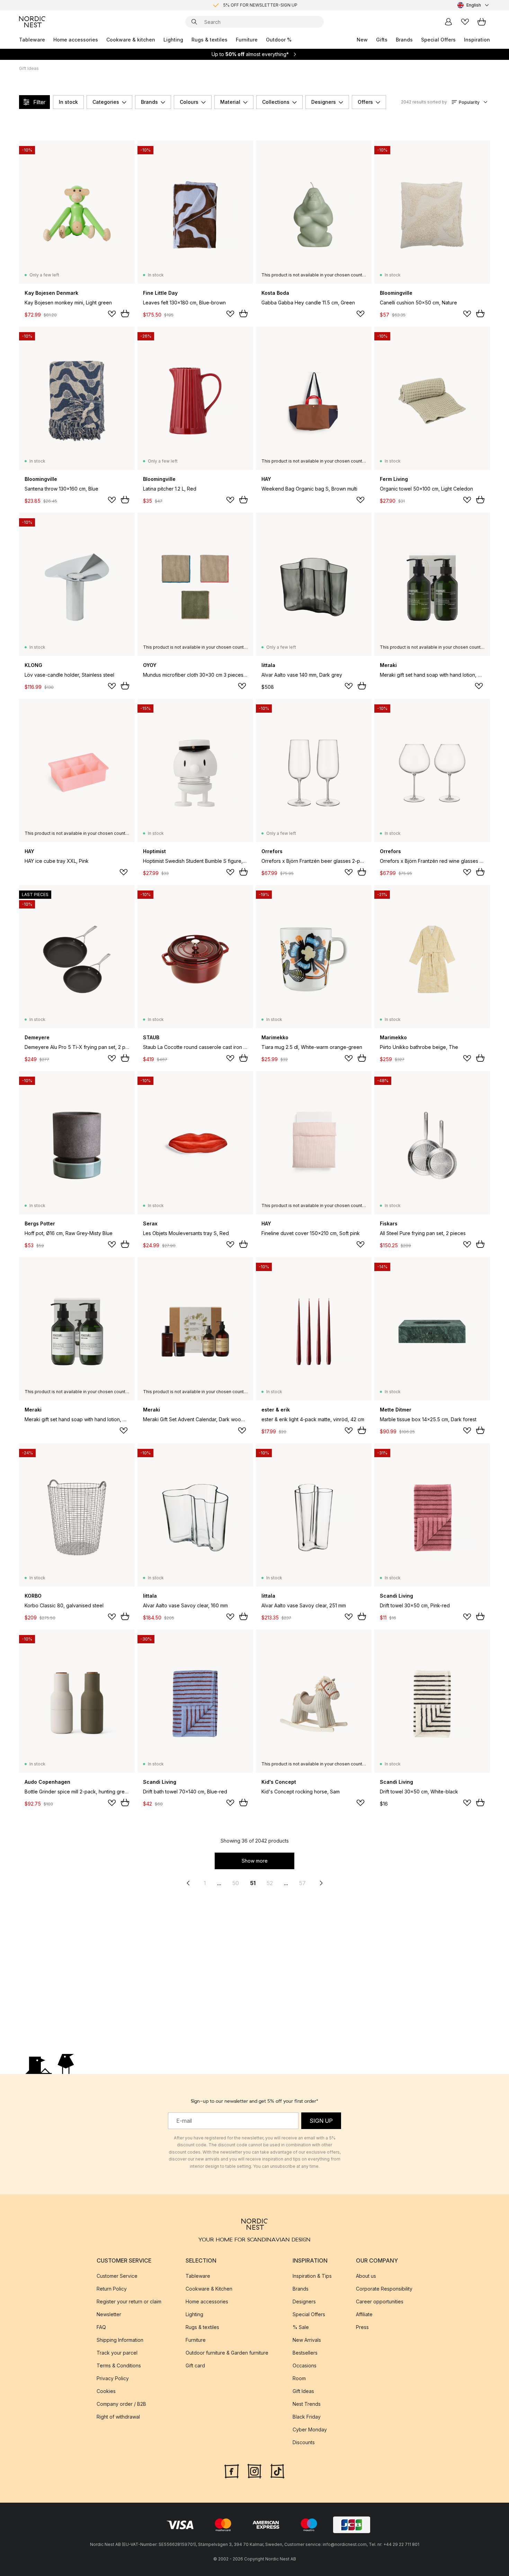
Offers (365, 102)
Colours (189, 102)
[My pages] (448, 22)
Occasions (305, 2365)
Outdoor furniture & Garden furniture (227, 2353)
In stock (68, 102)
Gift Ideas (303, 2391)
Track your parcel (117, 2353)
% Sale (301, 2327)
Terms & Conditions (119, 2365)
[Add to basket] (125, 313)
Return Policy (112, 2289)
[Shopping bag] (482, 22)
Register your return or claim (129, 2301)
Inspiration (477, 40)
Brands (404, 40)
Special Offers (438, 40)
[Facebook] (232, 2470)
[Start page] (32, 22)
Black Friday (307, 2417)
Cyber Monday (310, 2429)
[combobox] (474, 5)
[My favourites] (465, 22)
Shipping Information (120, 2340)
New (362, 40)
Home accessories (76, 40)
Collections (276, 102)
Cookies (106, 2391)
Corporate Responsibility (384, 2289)
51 (253, 1883)
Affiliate (364, 2314)
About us (366, 2276)
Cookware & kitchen (131, 40)
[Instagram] (254, 2470)
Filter (39, 102)
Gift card (195, 2365)
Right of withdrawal (118, 2417)
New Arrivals (307, 2340)
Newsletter (109, 2314)
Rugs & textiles (209, 40)
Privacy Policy (113, 2378)
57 (302, 1883)
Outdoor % (279, 40)
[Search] (194, 22)
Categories (106, 102)
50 (236, 1883)
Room (299, 2378)
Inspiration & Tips (312, 2276)
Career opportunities (380, 2301)
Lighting (173, 40)
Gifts (382, 40)
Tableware (32, 40)
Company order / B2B (121, 2404)
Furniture (247, 40)
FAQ (101, 2327)
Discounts (304, 2442)
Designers (324, 102)
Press (362, 2327)
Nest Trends (307, 2404)
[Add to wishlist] (112, 314)
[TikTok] (277, 2470)
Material (230, 102)
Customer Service (117, 2276)
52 (270, 1883)
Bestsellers (305, 2353)
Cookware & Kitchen (209, 2289)
